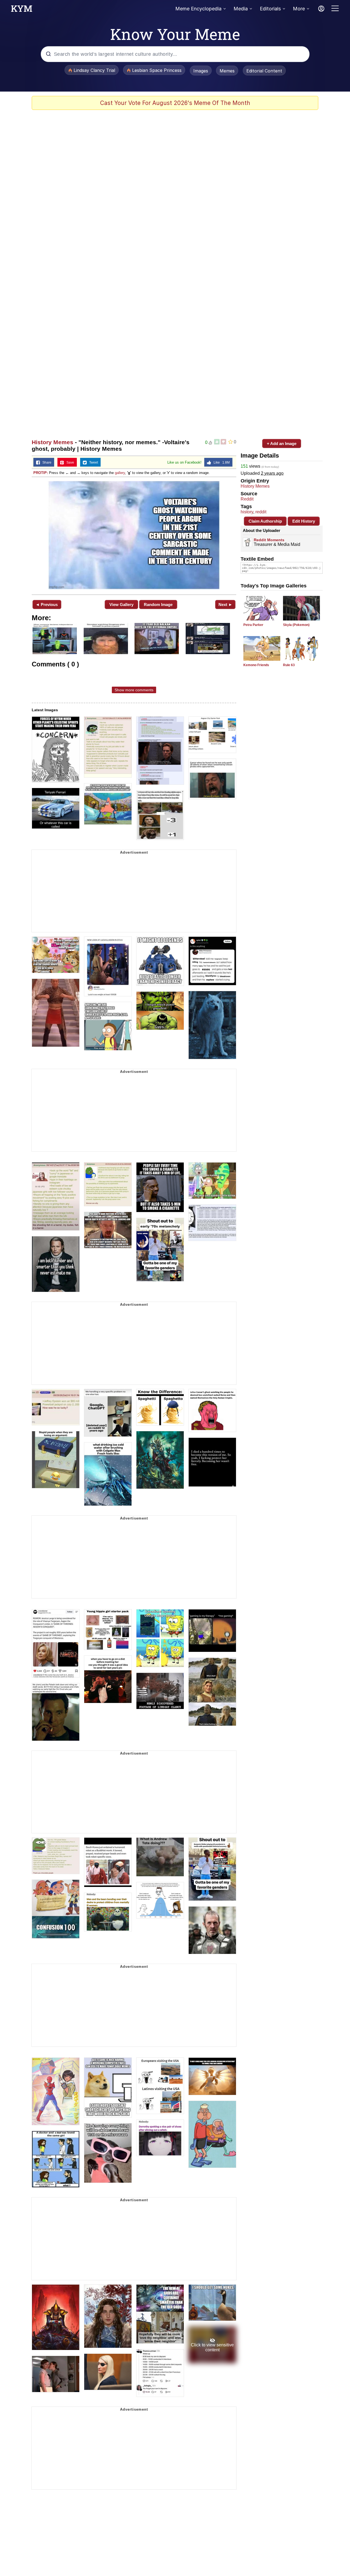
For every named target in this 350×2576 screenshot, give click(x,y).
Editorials (270, 9)
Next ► (225, 605)
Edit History (304, 521)
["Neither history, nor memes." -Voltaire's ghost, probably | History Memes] (134, 535)
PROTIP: (41, 473)
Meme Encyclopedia (198, 9)
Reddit (247, 499)
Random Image (158, 605)
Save (69, 462)
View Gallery (121, 605)
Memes (227, 71)
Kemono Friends (256, 665)
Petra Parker (253, 625)
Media (241, 9)
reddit (261, 512)
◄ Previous (47, 605)
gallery (120, 473)
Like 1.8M (220, 462)
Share (46, 462)
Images (201, 71)
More (299, 9)
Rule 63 (289, 665)
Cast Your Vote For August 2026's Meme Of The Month (175, 103)
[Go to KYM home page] (22, 10)
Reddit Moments (269, 540)
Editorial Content (264, 71)
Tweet (92, 462)
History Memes (52, 442)
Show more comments (134, 690)
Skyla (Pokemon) (296, 625)
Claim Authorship (265, 521)
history (247, 512)
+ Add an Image (282, 444)
